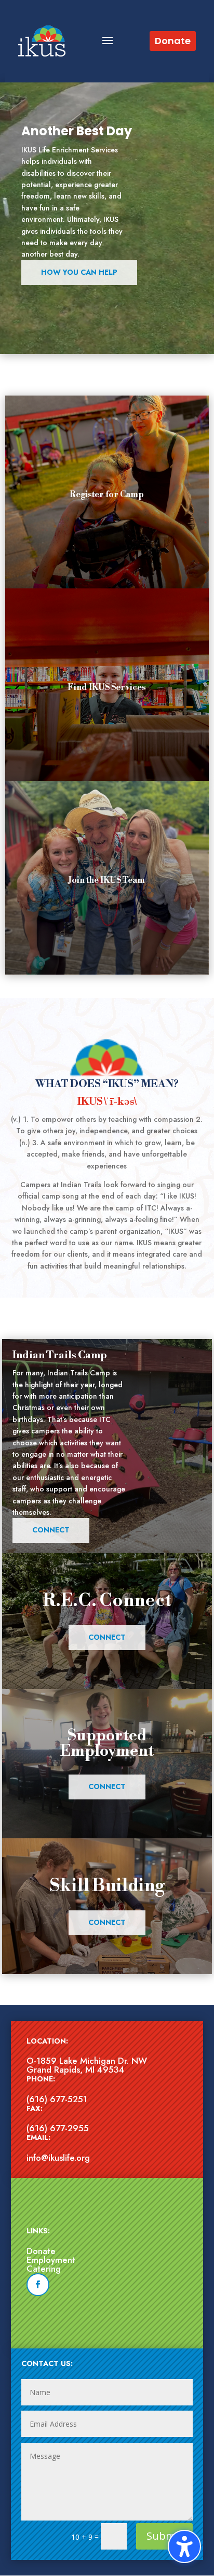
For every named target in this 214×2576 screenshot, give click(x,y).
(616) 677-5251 (57, 2099)
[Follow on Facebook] (38, 2285)
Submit (164, 2536)
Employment (51, 2260)
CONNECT (107, 1637)
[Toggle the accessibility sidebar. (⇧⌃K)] (184, 2546)
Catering (44, 2269)
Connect (51, 1530)
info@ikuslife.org (58, 2158)
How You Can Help (79, 272)
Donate (41, 2251)
